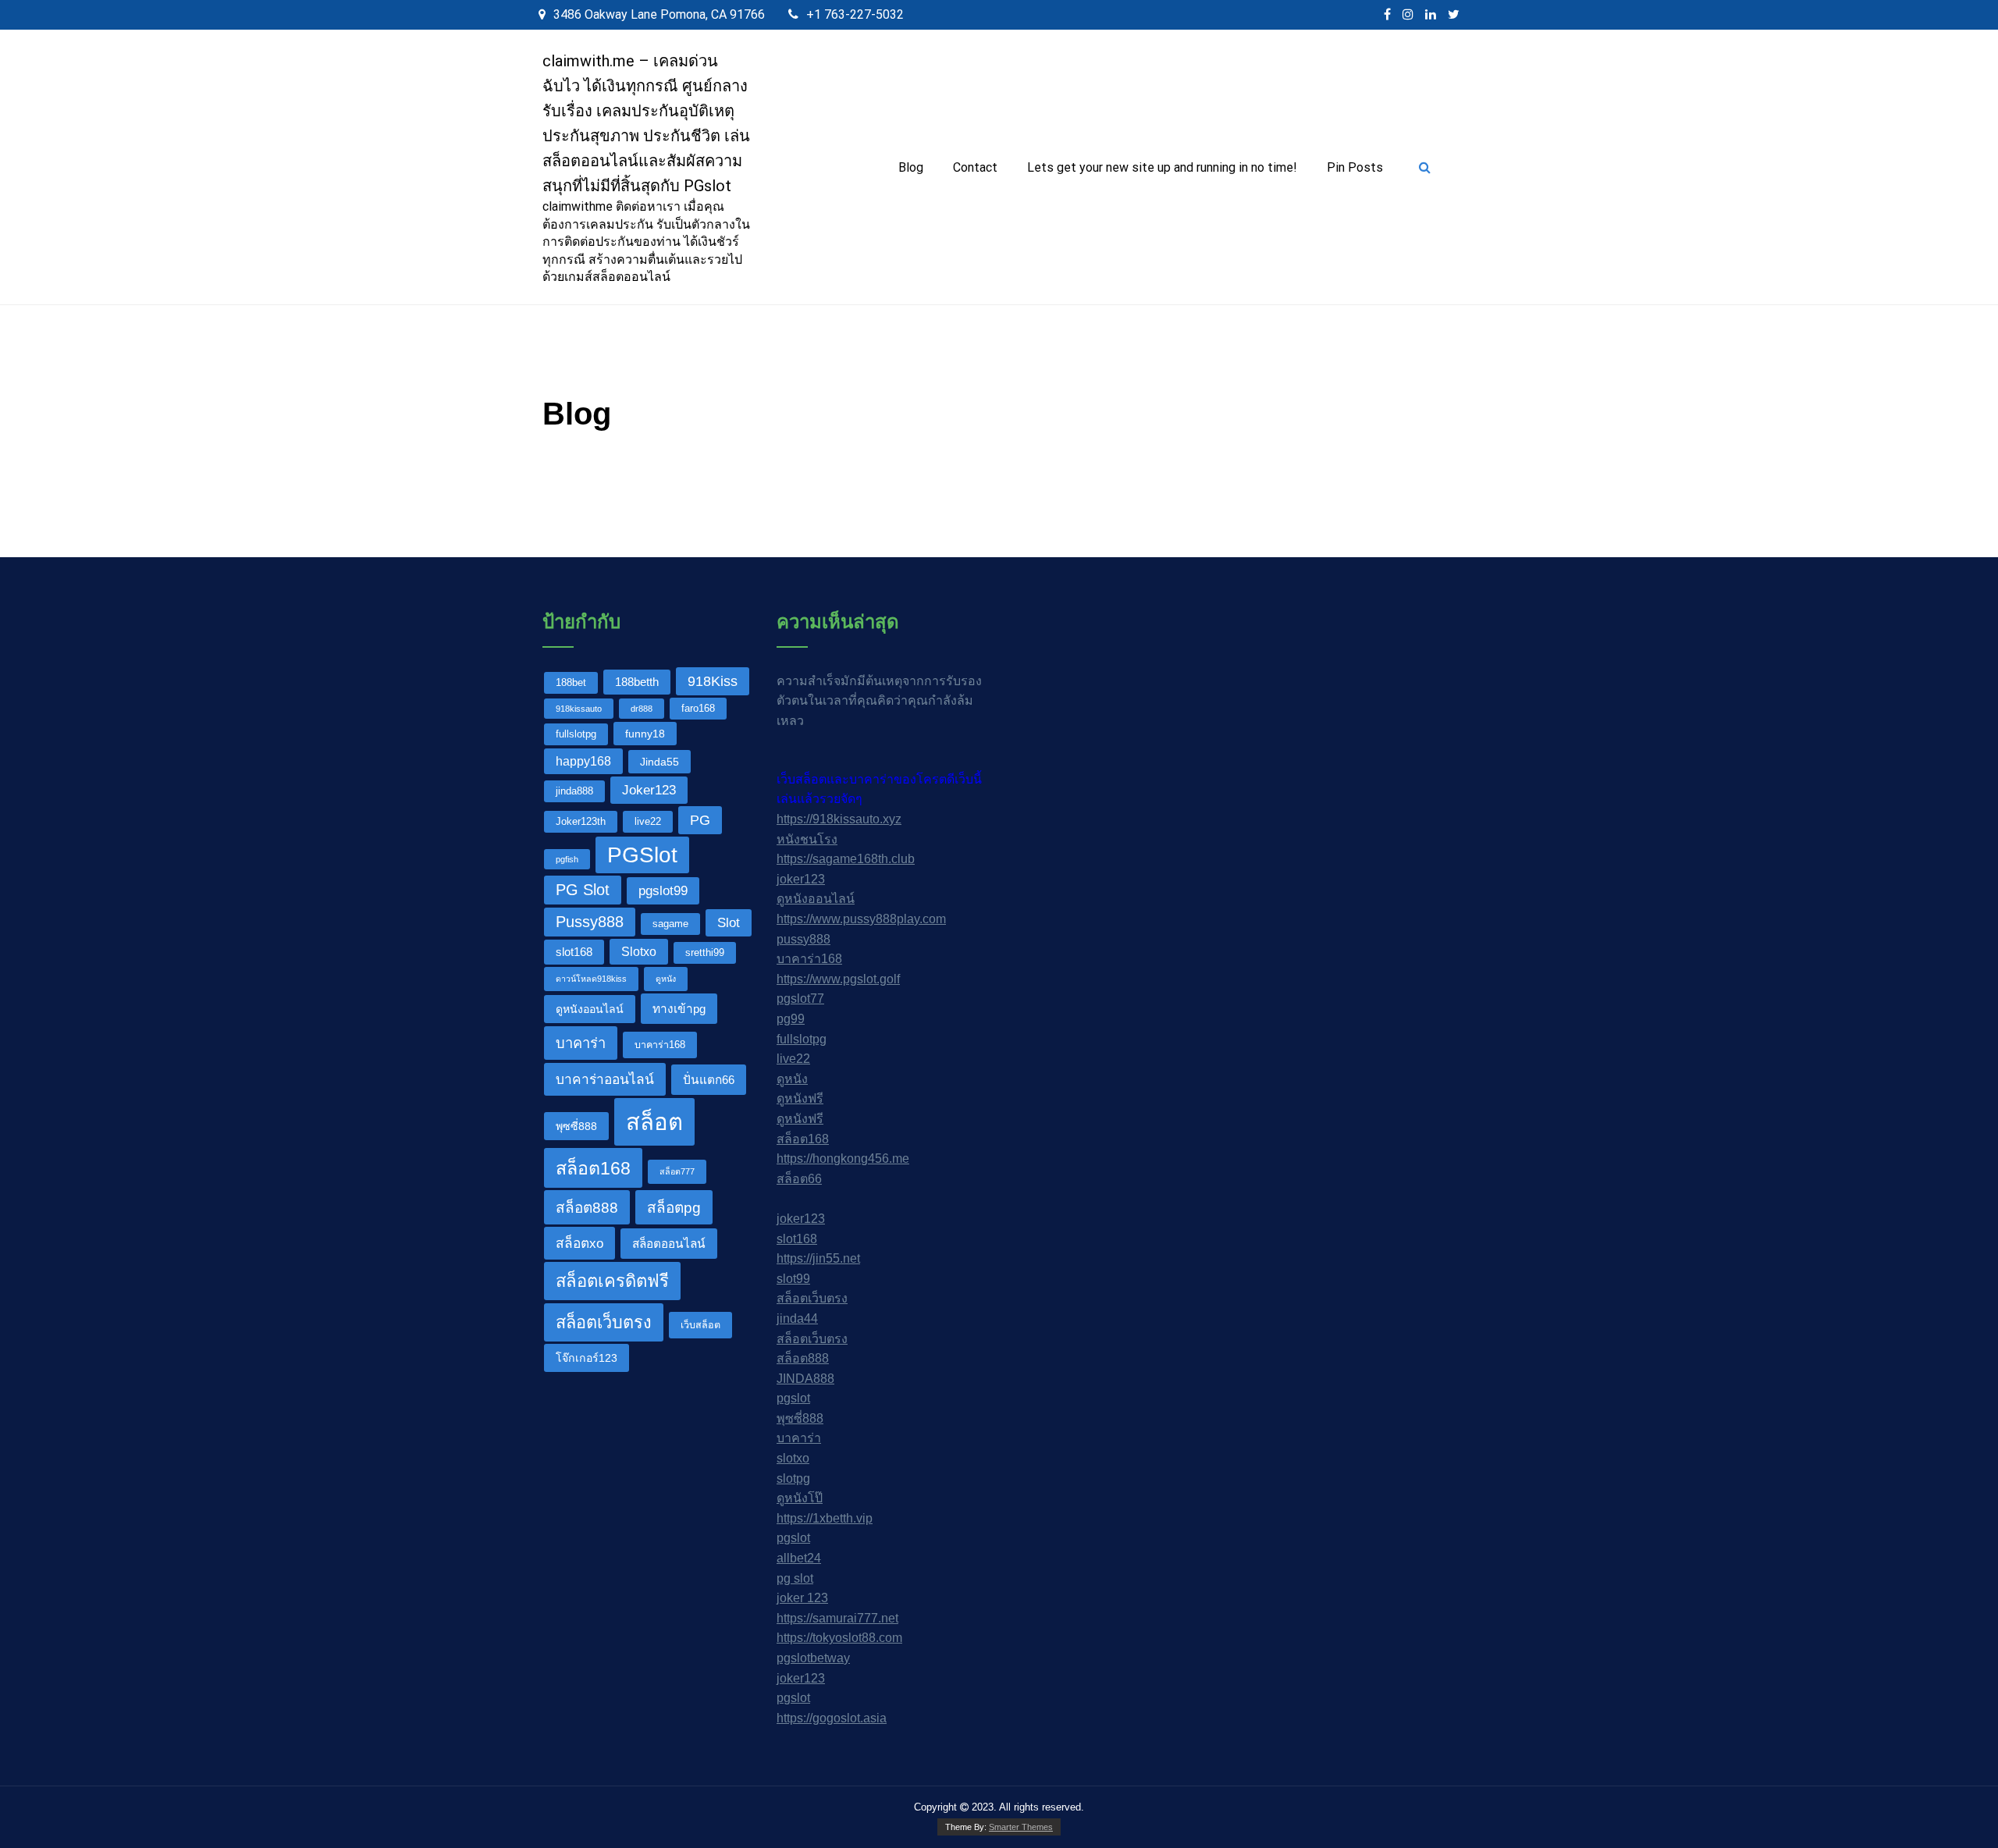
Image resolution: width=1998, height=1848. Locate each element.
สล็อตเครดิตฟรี (612, 1281)
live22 (648, 822)
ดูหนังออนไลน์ (590, 1009)
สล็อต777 (677, 1171)
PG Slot (583, 890)
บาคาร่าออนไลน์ (605, 1079)
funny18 (645, 734)
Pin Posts (1355, 167)
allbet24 (799, 1558)
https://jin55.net (818, 1258)
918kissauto (579, 709)
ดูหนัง (666, 979)
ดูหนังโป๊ (800, 1498)
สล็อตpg (674, 1208)
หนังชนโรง (807, 839)
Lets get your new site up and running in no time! (1162, 167)
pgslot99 (663, 890)
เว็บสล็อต (700, 1325)
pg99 (791, 1019)
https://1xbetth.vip (825, 1518)
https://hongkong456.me (843, 1159)
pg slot (795, 1578)
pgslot (793, 1398)
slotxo (793, 1458)
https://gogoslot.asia (832, 1718)
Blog (911, 167)
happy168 (583, 761)
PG (700, 820)
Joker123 (649, 790)
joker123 (801, 879)
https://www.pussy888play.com (861, 919)
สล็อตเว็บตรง (604, 1322)
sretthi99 (705, 953)
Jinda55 (659, 762)
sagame (670, 924)
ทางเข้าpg (679, 1009)
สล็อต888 (587, 1208)
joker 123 (802, 1598)
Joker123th (581, 822)
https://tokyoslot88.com (839, 1638)
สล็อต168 (593, 1168)
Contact (975, 167)
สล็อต (654, 1122)
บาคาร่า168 (660, 1045)
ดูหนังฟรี (800, 1098)
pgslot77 (800, 999)
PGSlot (642, 855)
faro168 (698, 709)
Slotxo (639, 951)
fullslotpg (576, 734)
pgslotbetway (813, 1658)
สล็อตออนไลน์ (669, 1244)
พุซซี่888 (576, 1126)
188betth (637, 682)
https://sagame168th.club (846, 859)
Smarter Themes (1021, 1827)
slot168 (574, 952)
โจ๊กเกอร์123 (587, 1358)
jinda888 (574, 791)
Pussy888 (590, 922)
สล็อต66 (799, 1179)
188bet (571, 683)
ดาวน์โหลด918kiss (591, 979)
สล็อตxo (579, 1243)
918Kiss (713, 681)
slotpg (793, 1478)
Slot (729, 922)
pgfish (567, 859)
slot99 (793, 1279)
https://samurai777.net (837, 1618)
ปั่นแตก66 (709, 1080)
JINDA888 (805, 1379)
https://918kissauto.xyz (839, 819)
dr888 (642, 709)
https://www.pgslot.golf (838, 979)
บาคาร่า (581, 1043)
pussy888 (803, 939)
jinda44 (797, 1318)
